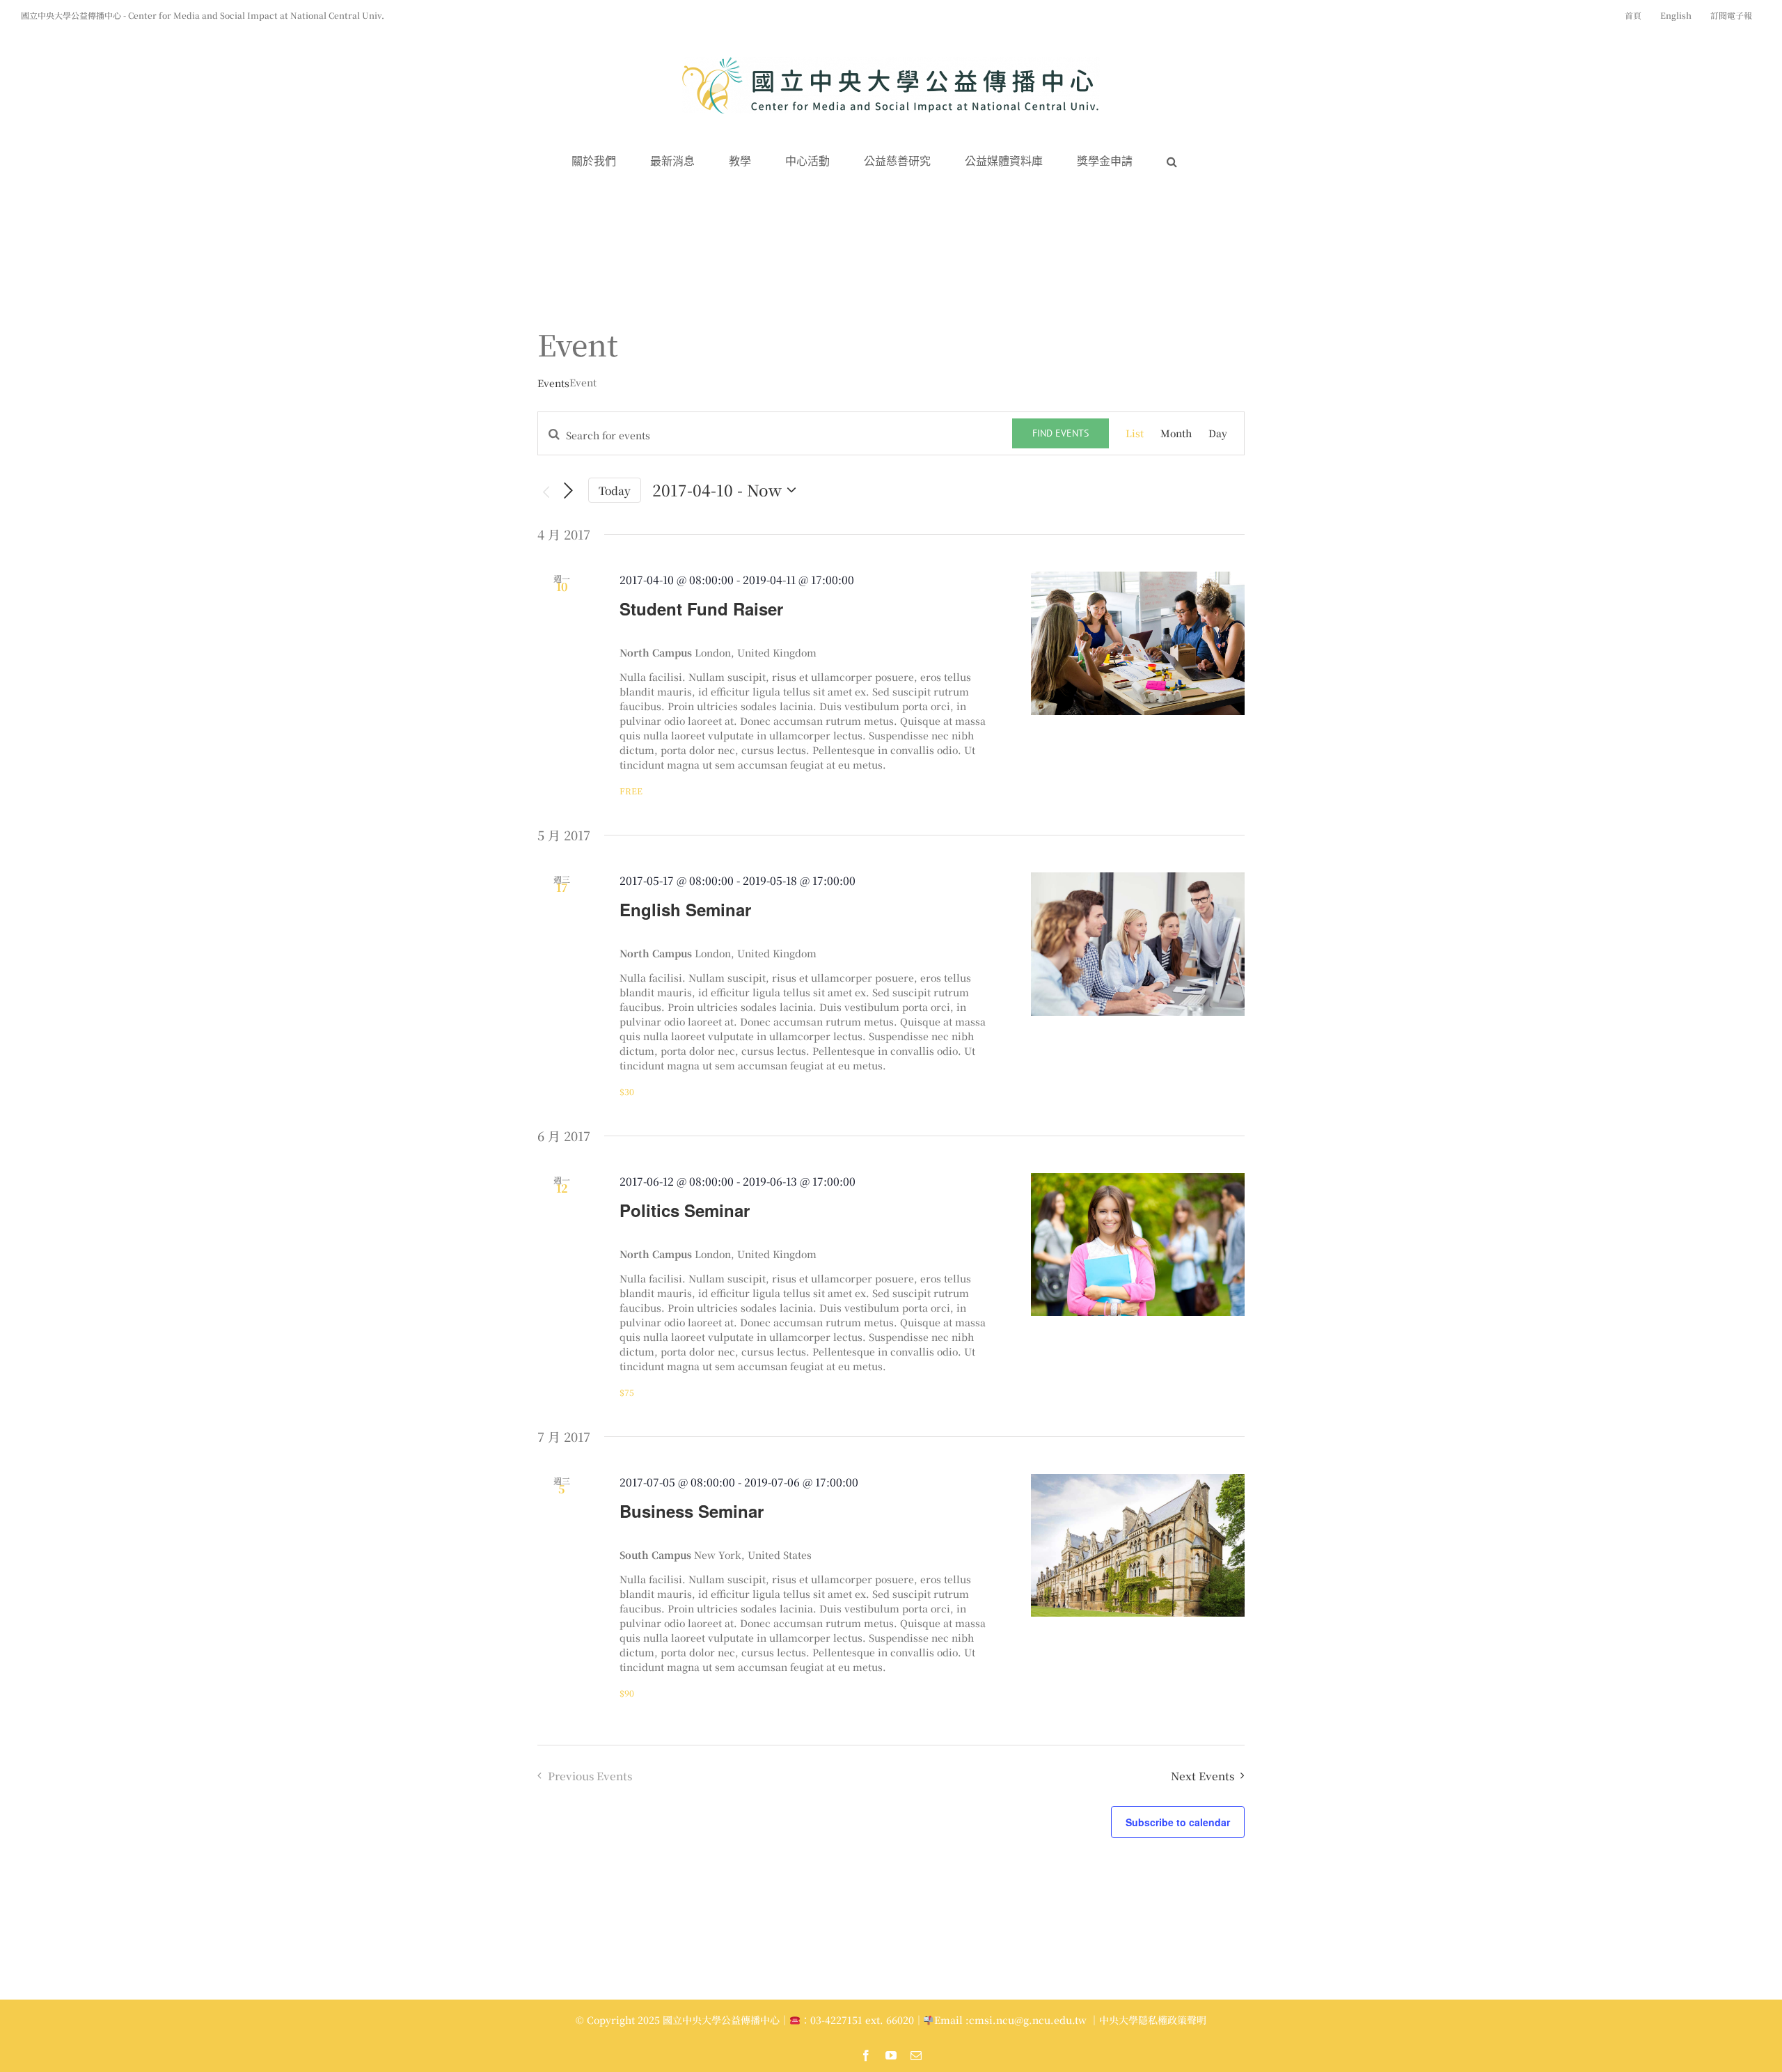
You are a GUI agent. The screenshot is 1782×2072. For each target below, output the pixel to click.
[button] (1172, 162)
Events (553, 383)
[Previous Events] (546, 492)
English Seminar (685, 909)
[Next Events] (569, 490)
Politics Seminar (685, 1210)
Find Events (1060, 433)
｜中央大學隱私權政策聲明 (1148, 2020)
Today (615, 490)
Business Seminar (692, 1511)
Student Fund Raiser (701, 609)
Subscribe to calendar (1178, 1822)
